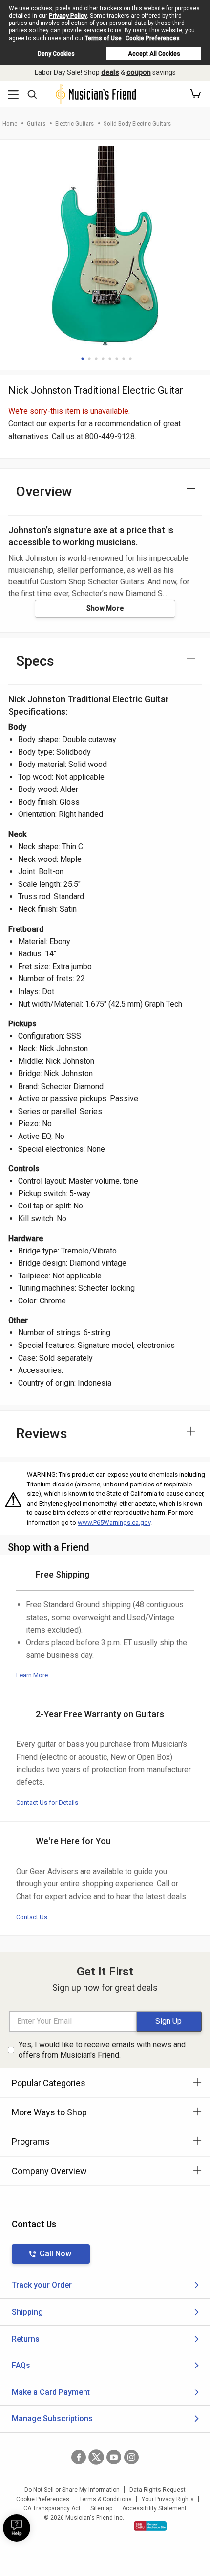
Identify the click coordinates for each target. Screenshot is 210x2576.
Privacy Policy (68, 16)
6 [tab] (117, 359)
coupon (139, 72)
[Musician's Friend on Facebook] (79, 2457)
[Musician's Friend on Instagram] (131, 2457)
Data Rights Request (157, 2490)
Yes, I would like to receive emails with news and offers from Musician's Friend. (102, 2050)
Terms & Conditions (105, 2499)
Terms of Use (103, 38)
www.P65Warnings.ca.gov (114, 1522)
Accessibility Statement (154, 2508)
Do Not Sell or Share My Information (72, 2490)
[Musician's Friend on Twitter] (96, 2457)
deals (110, 72)
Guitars (36, 124)
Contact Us (32, 1917)
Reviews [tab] (42, 1433)
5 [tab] (110, 359)
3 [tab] (96, 359)
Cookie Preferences (153, 38)
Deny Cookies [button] (56, 54)
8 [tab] (130, 359)
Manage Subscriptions (52, 2419)
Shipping (27, 2312)
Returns (26, 2339)
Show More (105, 608)
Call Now (55, 2254)
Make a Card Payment (51, 2392)
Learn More (32, 1675)
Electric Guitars (74, 124)
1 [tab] (83, 359)
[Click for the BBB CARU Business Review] (150, 2526)
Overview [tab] (44, 492)
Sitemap (101, 2508)
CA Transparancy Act (52, 2508)
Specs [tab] (35, 661)
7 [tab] (124, 359)
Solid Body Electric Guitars (137, 124)
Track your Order (42, 2285)
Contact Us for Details (47, 1802)
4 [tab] (103, 359)
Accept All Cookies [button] (154, 54)
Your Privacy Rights (168, 2499)
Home (10, 124)
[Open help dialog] (17, 2528)
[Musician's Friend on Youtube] (114, 2457)
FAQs (21, 2365)
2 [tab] (89, 359)
